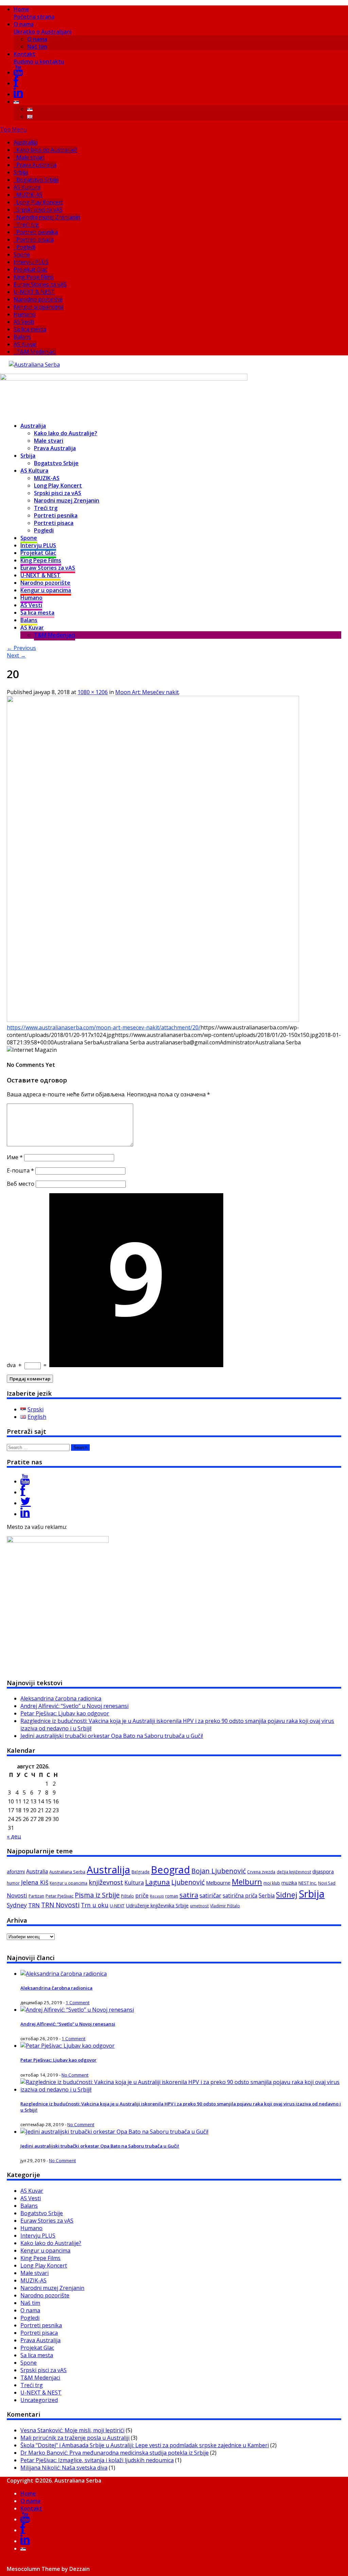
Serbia (267, 1895)
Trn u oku (95, 1905)
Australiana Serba (67, 1872)
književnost (106, 1882)
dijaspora (323, 1871)
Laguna (158, 1882)
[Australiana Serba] (34, 365)
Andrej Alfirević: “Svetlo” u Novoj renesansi (74, 1706)
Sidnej (287, 1895)
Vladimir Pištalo (225, 1906)
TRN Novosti (60, 1905)
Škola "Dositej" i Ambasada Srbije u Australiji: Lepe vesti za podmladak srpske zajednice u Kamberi (145, 2445)
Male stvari (30, 157)
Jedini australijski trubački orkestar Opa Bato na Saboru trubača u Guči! (112, 1736)
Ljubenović (188, 1882)
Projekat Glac (30, 269)
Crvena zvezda (261, 1872)
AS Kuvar (25, 344)
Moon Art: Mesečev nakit (147, 692)
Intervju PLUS (31, 262)
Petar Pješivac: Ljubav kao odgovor (65, 1713)
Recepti (157, 1896)
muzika (289, 1883)
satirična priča (240, 1895)
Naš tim (37, 47)
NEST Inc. (308, 1883)
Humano (25, 314)
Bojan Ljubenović (219, 1871)
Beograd (170, 1869)
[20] (153, 1020)
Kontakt (39, 58)
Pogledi (26, 247)
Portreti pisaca (35, 240)
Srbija (21, 172)
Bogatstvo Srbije (38, 180)
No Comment (75, 2075)
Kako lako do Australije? (47, 150)
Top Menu (13, 129)
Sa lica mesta (30, 329)
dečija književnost (294, 1872)
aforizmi (16, 1872)
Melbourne (218, 1883)
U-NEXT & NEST (34, 292)
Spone (22, 254)
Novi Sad (327, 1883)
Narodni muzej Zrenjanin (48, 217)
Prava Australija (36, 165)
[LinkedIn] (18, 94)
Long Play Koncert (40, 202)
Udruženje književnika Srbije (157, 1905)
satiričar (210, 1895)
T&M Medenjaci (36, 352)
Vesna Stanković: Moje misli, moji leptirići (72, 2430)
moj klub (272, 1883)
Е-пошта (20, 1170)
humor (13, 1883)
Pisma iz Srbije (97, 1895)
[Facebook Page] (23, 1492)
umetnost (199, 1906)
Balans (22, 337)
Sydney (17, 1905)
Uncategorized (39, 2400)
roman (172, 1896)
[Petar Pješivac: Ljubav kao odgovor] (67, 2046)
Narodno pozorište (38, 299)
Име (15, 1157)
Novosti (17, 1895)
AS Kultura (27, 187)
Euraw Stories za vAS (40, 284)
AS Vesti (24, 322)
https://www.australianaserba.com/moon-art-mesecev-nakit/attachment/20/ (104, 1027)
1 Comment (77, 2002)
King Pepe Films (34, 277)
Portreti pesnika (37, 232)
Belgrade (141, 1872)
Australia (37, 1871)
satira (189, 1895)
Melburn (247, 1882)
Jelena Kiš (35, 1882)
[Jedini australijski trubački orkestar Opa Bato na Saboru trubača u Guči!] (114, 2132)
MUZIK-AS (29, 195)
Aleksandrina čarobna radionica (61, 1698)
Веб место (21, 1184)
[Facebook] (16, 83)
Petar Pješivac (59, 1896)
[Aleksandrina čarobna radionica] (64, 1974)
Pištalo (127, 1896)
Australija (26, 142)
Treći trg (28, 225)
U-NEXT (117, 1906)
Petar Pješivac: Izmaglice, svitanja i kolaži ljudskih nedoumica (97, 2460)
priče (142, 1895)
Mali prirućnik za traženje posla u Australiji (75, 2438)
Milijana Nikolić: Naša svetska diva (64, 2468)
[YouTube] (18, 72)
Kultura (134, 1883)
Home (34, 13)
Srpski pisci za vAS (39, 210)
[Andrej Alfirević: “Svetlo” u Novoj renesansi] (77, 2010)
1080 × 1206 (93, 692)
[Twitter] (25, 1503)
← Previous (21, 648)
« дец (14, 1836)
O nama (42, 28)
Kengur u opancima (39, 307)
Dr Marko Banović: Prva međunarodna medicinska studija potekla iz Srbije (115, 2453)
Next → (16, 655)
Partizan (36, 1896)
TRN (34, 1905)
